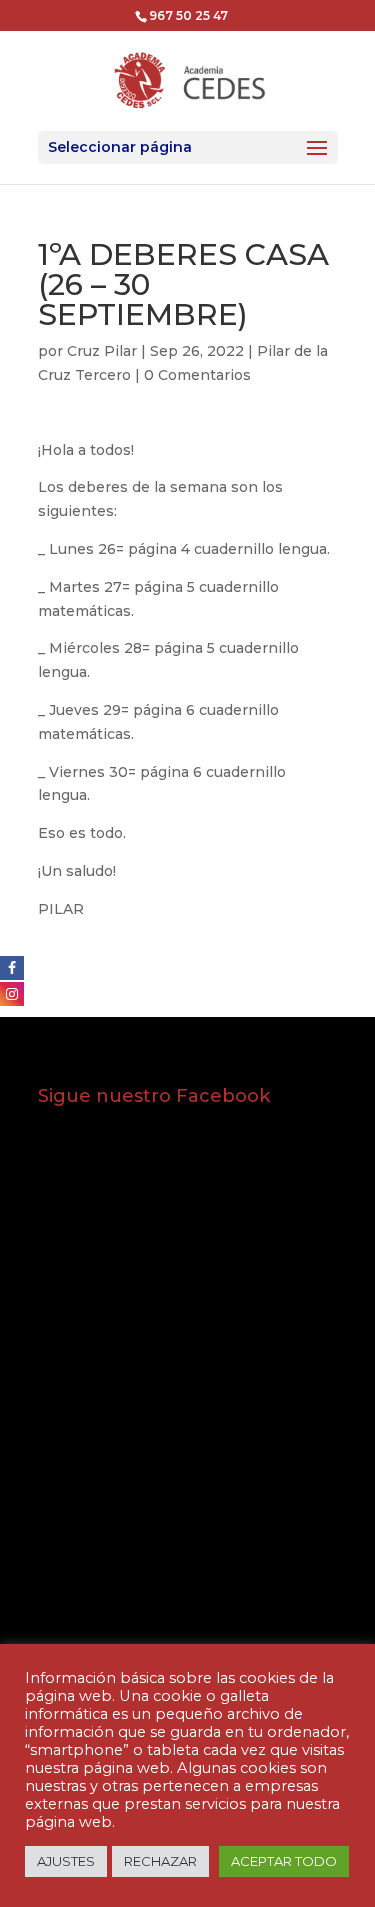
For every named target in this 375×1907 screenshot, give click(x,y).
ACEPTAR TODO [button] (284, 1861)
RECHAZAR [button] (160, 1861)
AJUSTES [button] (66, 1861)
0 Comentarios (197, 375)
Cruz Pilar (102, 351)
